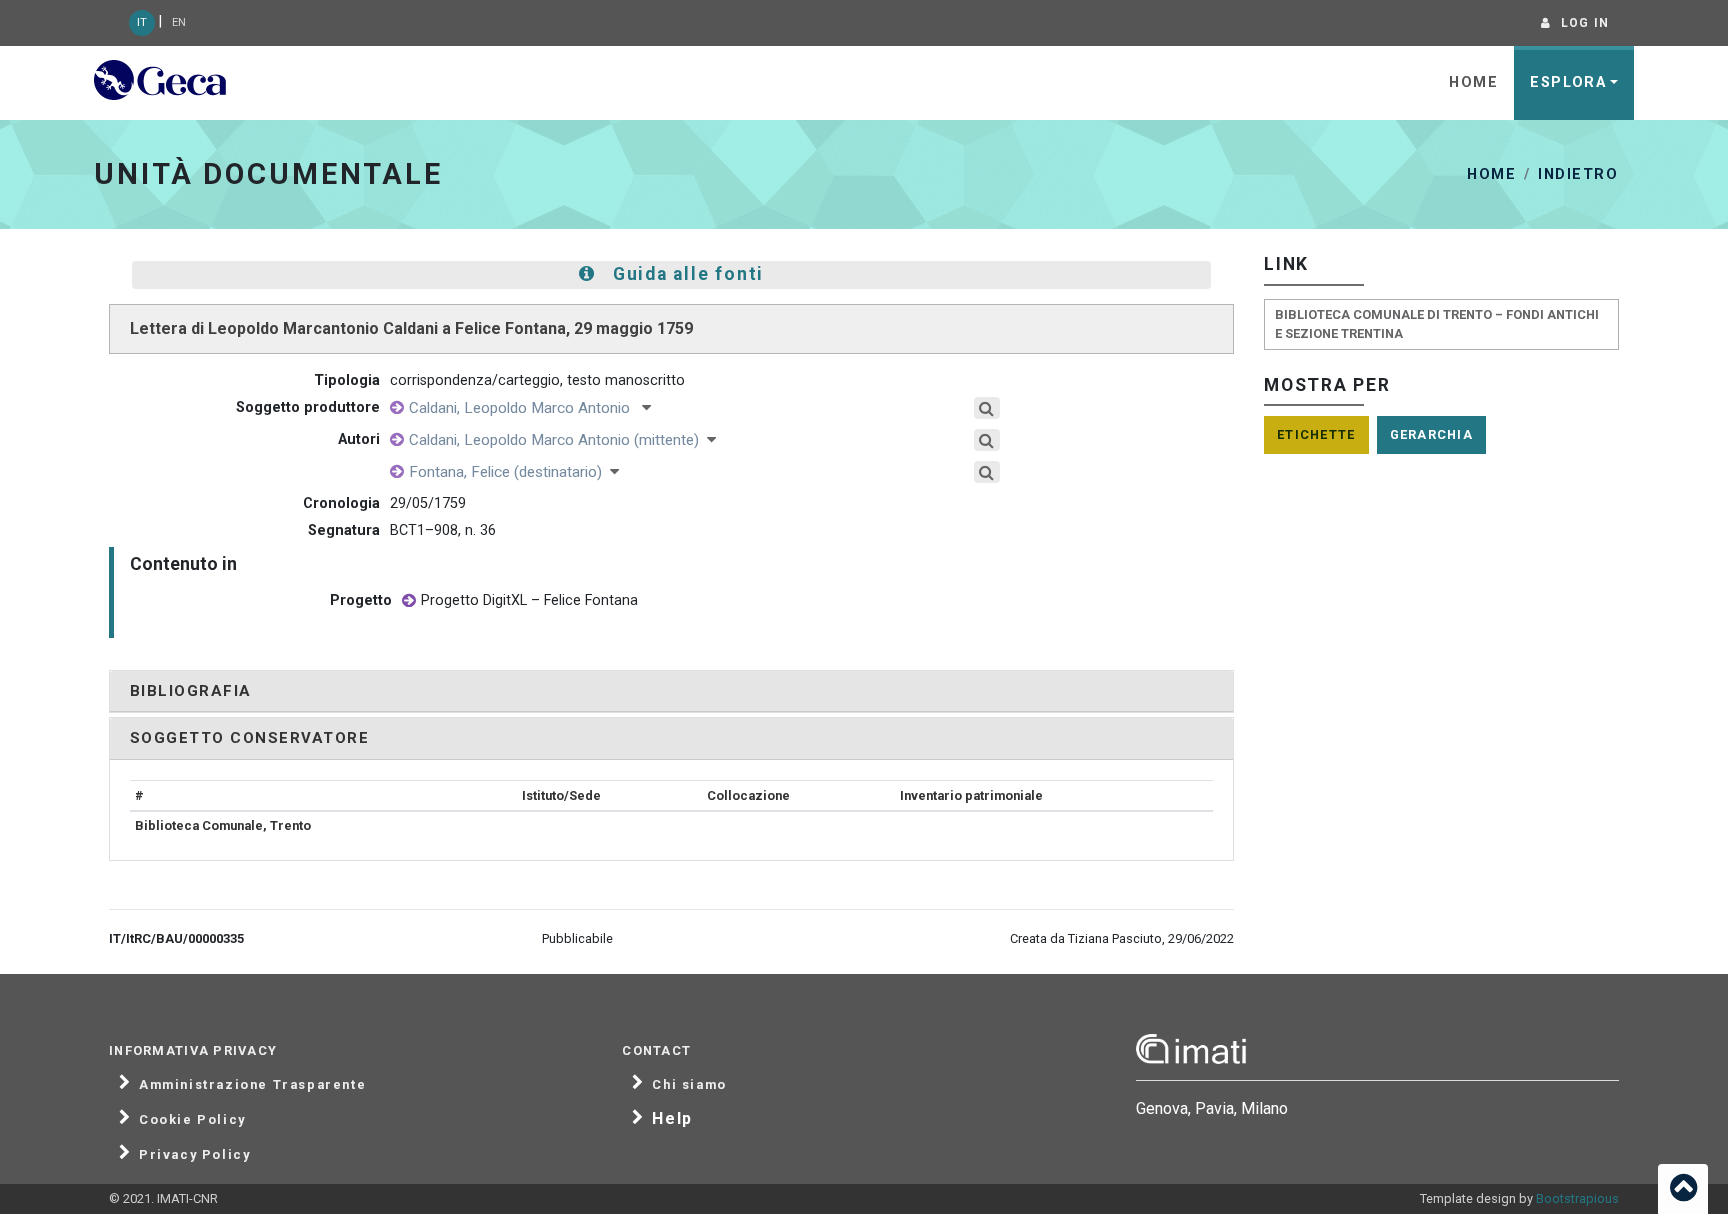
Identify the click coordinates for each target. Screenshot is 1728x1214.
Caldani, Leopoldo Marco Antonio (525, 408)
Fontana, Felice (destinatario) (509, 472)
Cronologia (341, 503)
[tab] (671, 691)
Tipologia (347, 380)
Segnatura (344, 530)
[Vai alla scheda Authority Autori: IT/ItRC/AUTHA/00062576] (397, 408)
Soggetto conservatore (249, 738)
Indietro (1578, 174)
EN (179, 22)
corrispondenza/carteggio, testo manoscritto (537, 380)
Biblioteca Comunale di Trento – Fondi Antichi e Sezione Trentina (1437, 324)
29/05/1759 (428, 503)
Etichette (1316, 434)
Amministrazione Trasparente (252, 1085)
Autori (359, 439)
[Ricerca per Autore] (987, 408)
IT (142, 22)
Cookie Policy (192, 1120)
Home (1473, 82)
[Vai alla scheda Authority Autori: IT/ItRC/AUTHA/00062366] (397, 472)
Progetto (361, 600)
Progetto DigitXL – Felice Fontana (529, 600)
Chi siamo (689, 1085)
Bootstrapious (1577, 1198)
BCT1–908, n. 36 (443, 530)
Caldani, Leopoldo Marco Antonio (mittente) (558, 440)
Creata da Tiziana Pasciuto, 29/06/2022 (1122, 938)
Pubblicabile (577, 938)
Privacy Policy (194, 1155)
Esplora (1568, 82)
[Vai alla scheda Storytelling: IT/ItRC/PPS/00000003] (409, 601)
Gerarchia (1432, 434)
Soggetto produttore (308, 407)
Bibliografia (191, 691)
